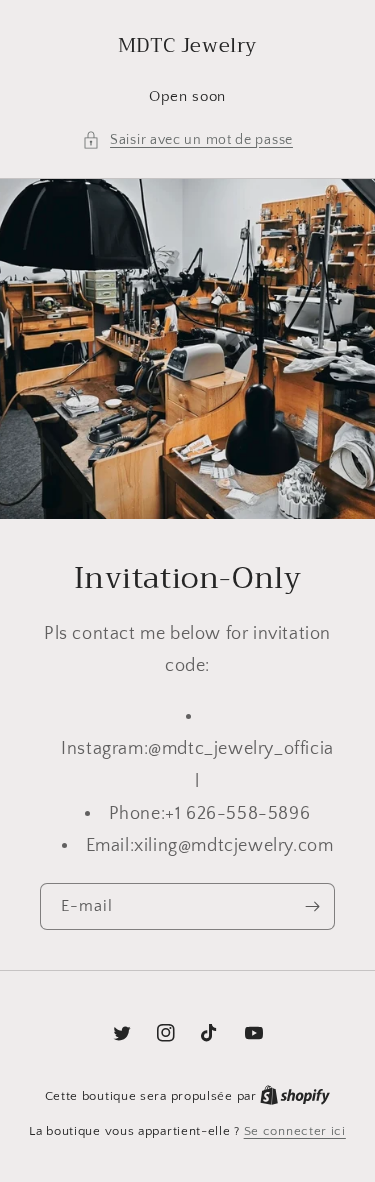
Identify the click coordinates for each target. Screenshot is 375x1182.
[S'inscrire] (312, 906)
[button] (187, 140)
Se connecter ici (295, 1131)
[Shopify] (295, 1096)
